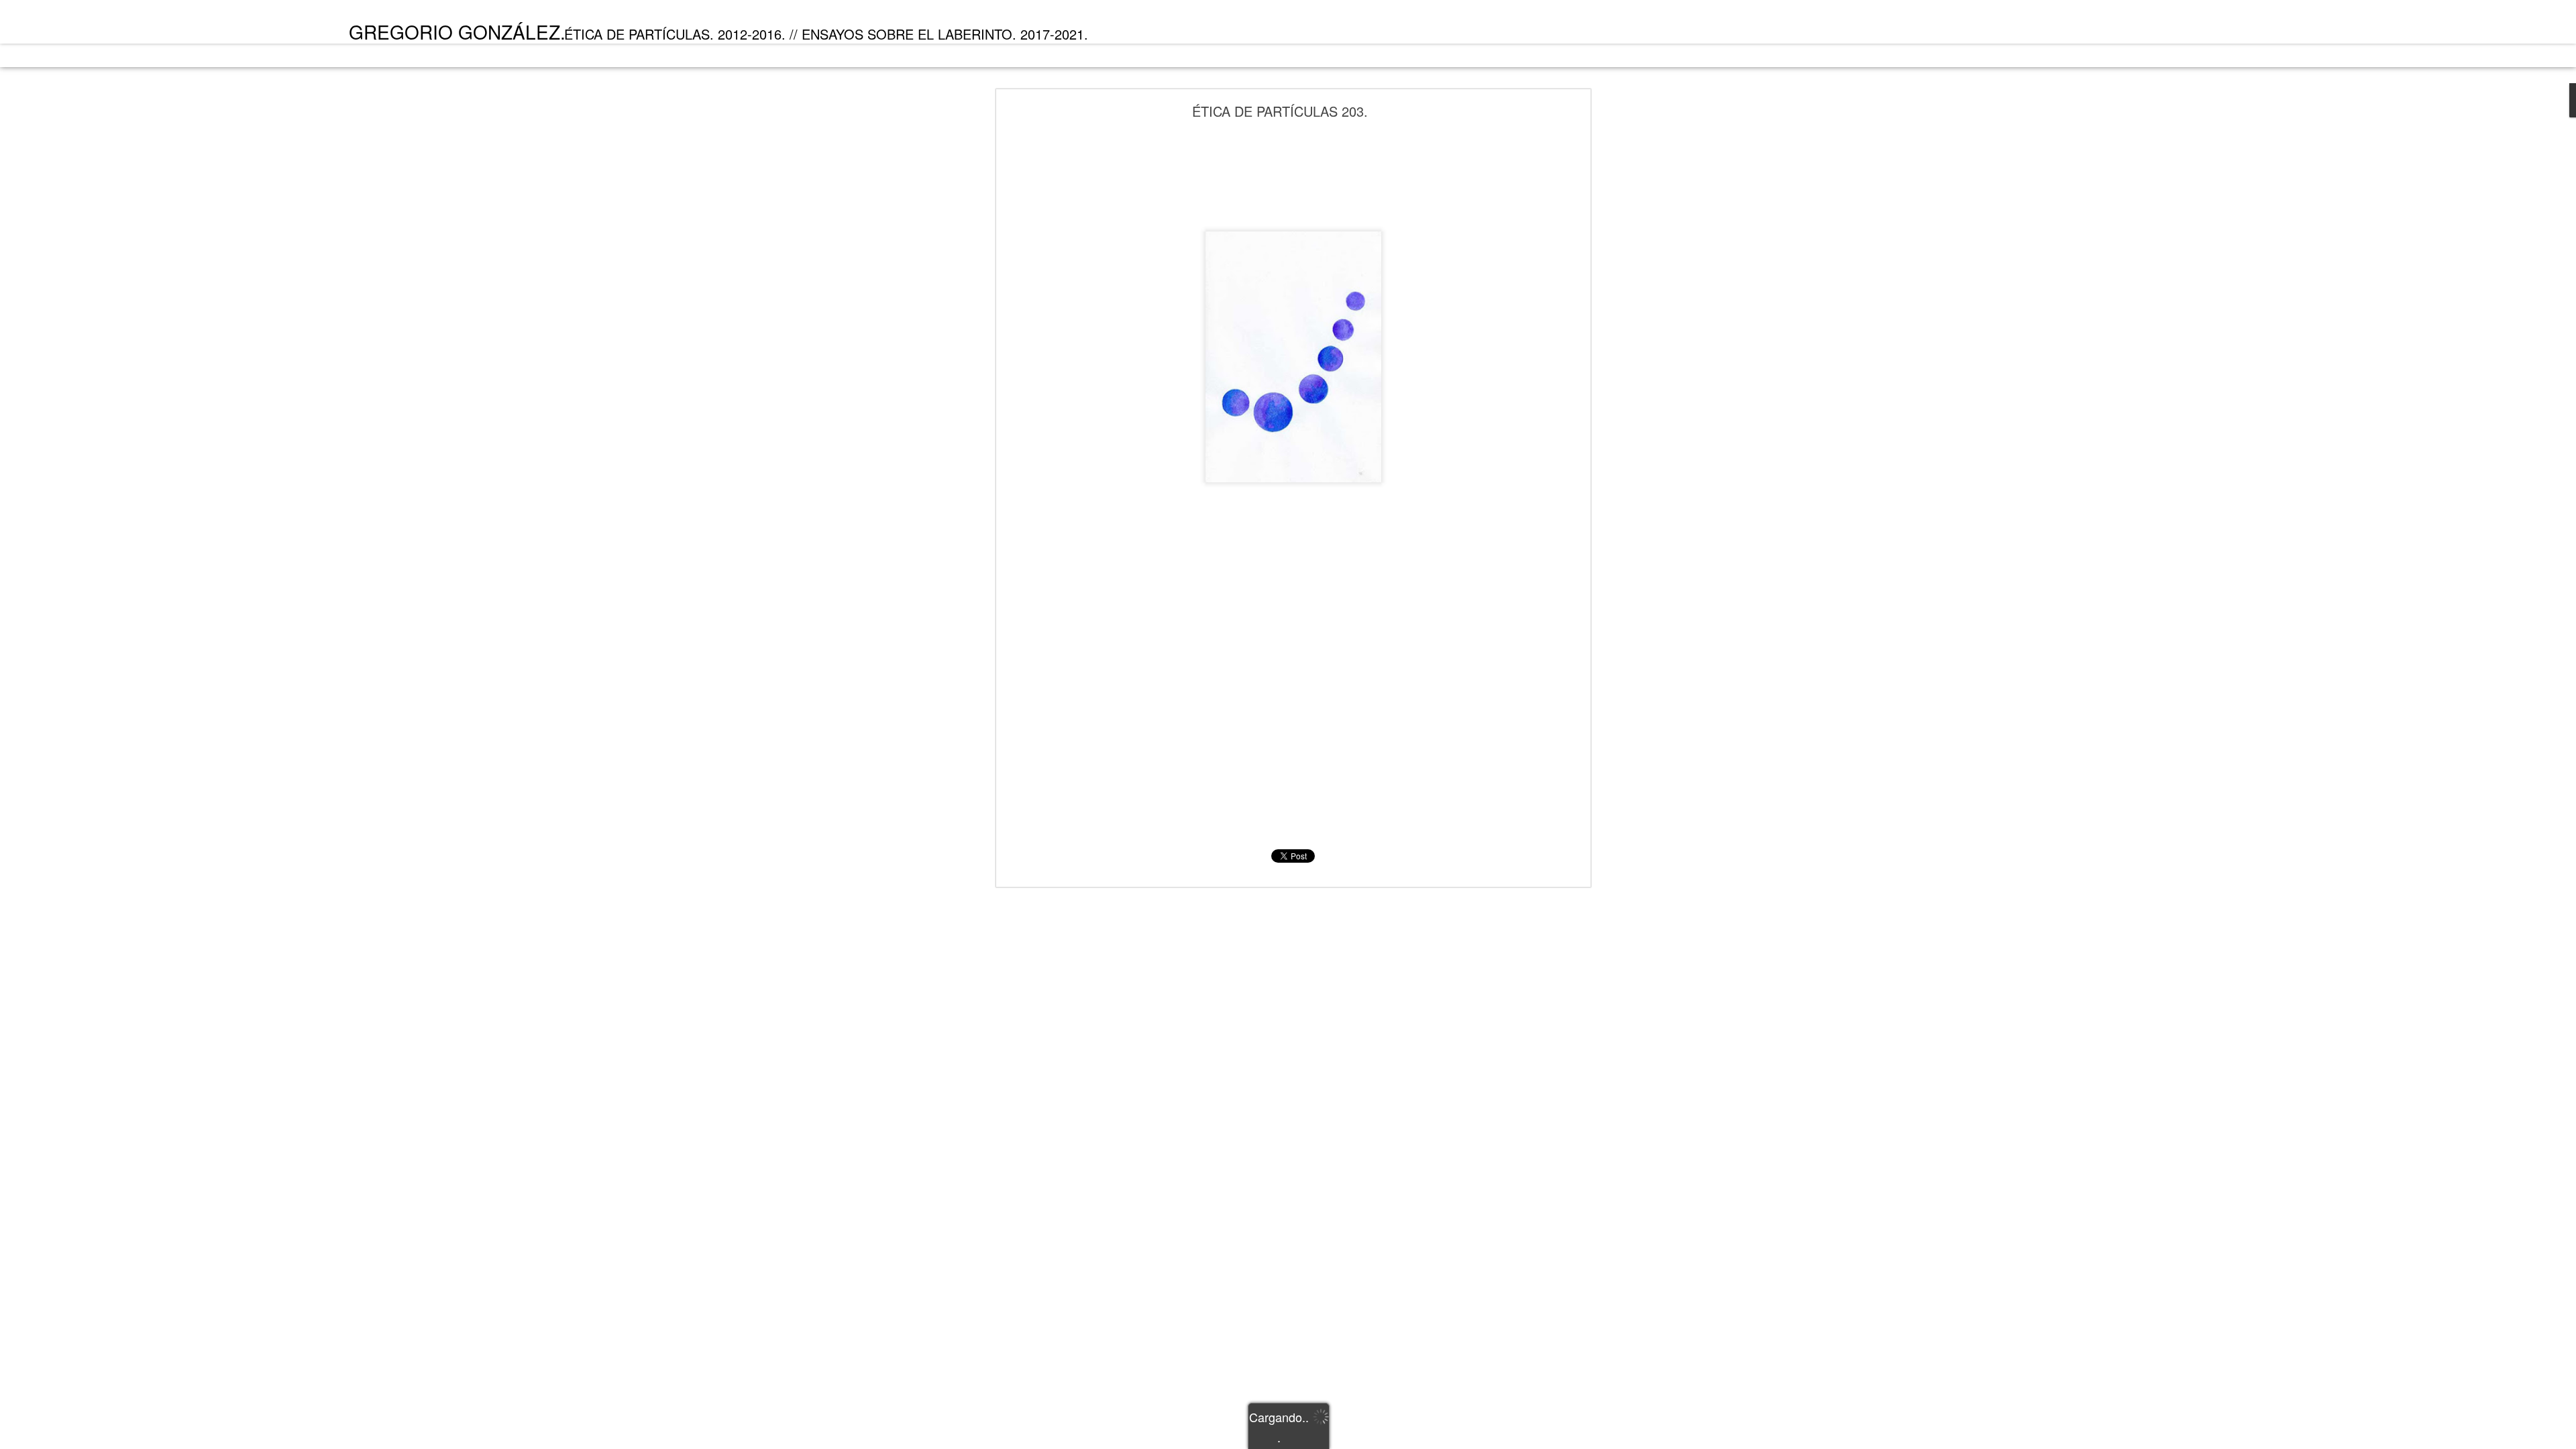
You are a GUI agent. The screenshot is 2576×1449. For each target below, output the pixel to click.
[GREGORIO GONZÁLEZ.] (122, 25)
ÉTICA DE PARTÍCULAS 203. (1280, 111)
